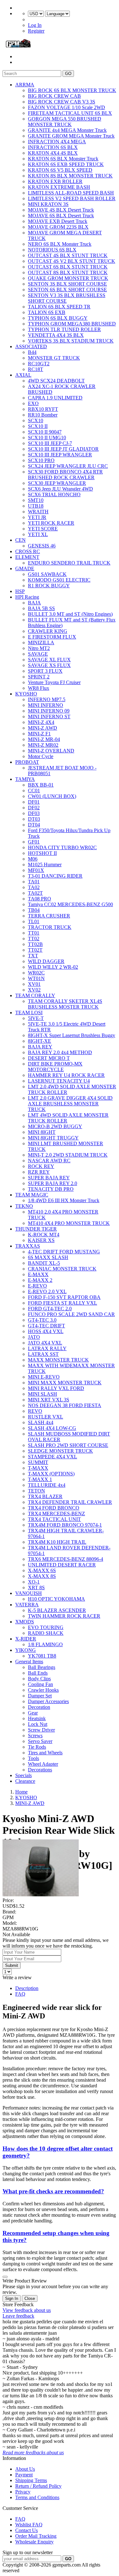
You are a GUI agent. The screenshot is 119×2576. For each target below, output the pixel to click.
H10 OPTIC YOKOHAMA (56, 1599)
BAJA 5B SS (41, 608)
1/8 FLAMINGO (45, 1644)
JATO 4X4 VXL (45, 1343)
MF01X (36, 870)
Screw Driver (41, 1730)
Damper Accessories (48, 1701)
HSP (20, 591)
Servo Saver (40, 1741)
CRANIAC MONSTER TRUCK (62, 1269)
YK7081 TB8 (42, 1656)
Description (27, 1988)
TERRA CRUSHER (49, 916)
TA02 (34, 887)
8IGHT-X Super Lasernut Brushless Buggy (72, 1035)
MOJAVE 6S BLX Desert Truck (61, 216)
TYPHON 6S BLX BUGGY (58, 318)
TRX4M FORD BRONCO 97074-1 (65, 1525)
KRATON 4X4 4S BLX (53, 153)
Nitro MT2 (39, 648)
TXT (33, 956)
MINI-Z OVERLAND (51, 751)
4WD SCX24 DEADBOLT (56, 381)
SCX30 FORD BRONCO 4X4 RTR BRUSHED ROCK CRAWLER (65, 475)
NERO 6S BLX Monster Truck (60, 244)
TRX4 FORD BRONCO (54, 1508)
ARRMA (25, 85)
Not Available (16, 1934)
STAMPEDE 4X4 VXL (53, 1457)
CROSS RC (28, 551)
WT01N (36, 978)
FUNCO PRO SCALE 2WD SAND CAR (71, 1314)
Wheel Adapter (43, 1764)
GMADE (25, 568)
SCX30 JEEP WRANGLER (57, 483)
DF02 (34, 808)
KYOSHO (26, 694)
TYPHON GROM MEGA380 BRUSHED (72, 324)
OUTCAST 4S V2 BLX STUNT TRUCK (72, 261)
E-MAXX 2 (40, 1280)
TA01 (34, 882)
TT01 (34, 933)
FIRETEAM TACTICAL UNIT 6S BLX (70, 113)
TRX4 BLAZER (45, 1496)
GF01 (34, 842)
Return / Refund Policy (38, 2486)
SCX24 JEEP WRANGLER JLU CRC (68, 466)
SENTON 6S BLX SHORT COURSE (67, 290)
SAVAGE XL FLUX (49, 660)
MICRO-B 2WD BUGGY (55, 1126)
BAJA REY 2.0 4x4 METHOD (60, 1052)
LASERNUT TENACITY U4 (59, 1081)
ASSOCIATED (31, 346)
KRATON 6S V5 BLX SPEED (60, 170)
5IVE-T (36, 1018)
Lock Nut (38, 1724)
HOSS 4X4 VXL (46, 1331)
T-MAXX (38, 1468)
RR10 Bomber (43, 415)
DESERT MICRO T (49, 1058)
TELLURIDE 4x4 (47, 1485)
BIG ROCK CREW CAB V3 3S (62, 102)
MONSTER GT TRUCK (54, 358)
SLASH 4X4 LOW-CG (52, 1428)
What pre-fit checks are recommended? (53, 2191)
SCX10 (36, 420)
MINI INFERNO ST (49, 717)
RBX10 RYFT (43, 409)
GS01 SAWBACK (47, 574)
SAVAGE (38, 654)
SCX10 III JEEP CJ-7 (50, 443)
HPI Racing (27, 597)
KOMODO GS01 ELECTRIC (59, 580)
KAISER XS (41, 1240)
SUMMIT (38, 1462)
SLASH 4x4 (41, 1422)
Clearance (25, 1781)
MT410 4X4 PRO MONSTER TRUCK (69, 1223)
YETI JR (37, 517)
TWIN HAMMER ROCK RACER (64, 1616)
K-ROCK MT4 (44, 1235)
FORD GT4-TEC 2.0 (50, 1309)
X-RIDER (26, 1639)
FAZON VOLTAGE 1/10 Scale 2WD (66, 107)
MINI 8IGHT (42, 1132)
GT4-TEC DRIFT (46, 1326)
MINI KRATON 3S (48, 204)
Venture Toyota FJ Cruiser (54, 682)
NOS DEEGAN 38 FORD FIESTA (65, 1405)
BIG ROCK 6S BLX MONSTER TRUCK (72, 90)
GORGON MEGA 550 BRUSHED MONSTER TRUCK (65, 122)
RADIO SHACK (46, 1633)
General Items (29, 1662)
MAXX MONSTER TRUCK (58, 1360)
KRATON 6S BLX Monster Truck (63, 159)
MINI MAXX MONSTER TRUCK (65, 1383)
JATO (34, 1337)
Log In (35, 25)
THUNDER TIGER (36, 1229)
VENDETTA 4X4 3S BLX (56, 335)
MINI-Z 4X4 (41, 722)
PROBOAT (27, 762)
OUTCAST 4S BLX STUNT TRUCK (68, 255)
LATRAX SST (43, 1354)
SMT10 (36, 500)
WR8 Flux (39, 688)
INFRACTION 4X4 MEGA (57, 142)
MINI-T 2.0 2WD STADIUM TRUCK (68, 1155)
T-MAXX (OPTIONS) (51, 1474)
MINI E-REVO (44, 1377)
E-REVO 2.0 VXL (47, 1291)
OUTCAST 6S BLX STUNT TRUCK (68, 267)
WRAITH (38, 512)
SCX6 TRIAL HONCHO (54, 494)
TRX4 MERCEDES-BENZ (56, 1513)
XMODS (25, 1622)
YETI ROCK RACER (51, 523)
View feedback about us (27, 2310)
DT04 (34, 825)
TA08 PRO (40, 899)
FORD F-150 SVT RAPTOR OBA (64, 1297)
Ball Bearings (42, 1667)
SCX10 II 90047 (45, 432)
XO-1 (34, 1582)
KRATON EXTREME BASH (59, 187)
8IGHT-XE (40, 1041)
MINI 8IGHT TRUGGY (53, 1138)
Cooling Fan (40, 1684)
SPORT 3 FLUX (45, 671)
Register (36, 31)
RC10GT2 (39, 364)
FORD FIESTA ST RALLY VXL (63, 1303)
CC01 (34, 791)
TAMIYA (25, 779)
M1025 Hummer (45, 865)
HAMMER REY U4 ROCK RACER (66, 1075)
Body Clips (39, 1679)
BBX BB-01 (41, 785)
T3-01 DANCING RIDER (55, 876)
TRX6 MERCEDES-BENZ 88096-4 (66, 1559)
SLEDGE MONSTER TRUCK (60, 1451)
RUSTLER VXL (46, 1417)
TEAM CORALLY (35, 995)
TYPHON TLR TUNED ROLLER (64, 329)
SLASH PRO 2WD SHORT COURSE (68, 1445)
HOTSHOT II (42, 853)
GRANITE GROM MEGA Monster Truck (71, 136)
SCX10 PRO (41, 460)
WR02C (36, 973)
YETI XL (38, 534)
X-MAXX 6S (42, 1570)
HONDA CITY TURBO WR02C (62, 847)
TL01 (34, 921)
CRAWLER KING (48, 631)
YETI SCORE (43, 529)
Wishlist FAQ (29, 2525)
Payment (24, 2475)
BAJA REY (40, 1047)
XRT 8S (36, 1588)
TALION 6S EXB (47, 312)
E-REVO (37, 1286)
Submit (12, 1965)
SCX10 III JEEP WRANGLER (60, 455)
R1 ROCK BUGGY (49, 586)
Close (30, 2298)
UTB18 (36, 506)
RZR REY (39, 1172)
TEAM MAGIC (32, 1195)
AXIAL (23, 375)
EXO (33, 403)
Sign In (12, 2298)
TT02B (35, 944)
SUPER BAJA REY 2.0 (53, 1183)
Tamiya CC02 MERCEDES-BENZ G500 (70, 904)
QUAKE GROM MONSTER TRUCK (68, 278)
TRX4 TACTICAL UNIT (54, 1519)
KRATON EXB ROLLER (55, 181)
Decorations (40, 1770)
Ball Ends (38, 1673)
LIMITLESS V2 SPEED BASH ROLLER (72, 198)
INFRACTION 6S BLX (53, 147)
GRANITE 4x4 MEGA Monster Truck (67, 130)
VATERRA (27, 1605)
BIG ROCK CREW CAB (54, 96)
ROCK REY (41, 1166)
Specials (23, 1775)
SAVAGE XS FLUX (49, 665)
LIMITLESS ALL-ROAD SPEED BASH (71, 193)
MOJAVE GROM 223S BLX (58, 227)
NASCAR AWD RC (49, 1161)
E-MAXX (38, 1274)
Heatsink (37, 1718)
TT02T (35, 950)
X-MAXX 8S (42, 1576)
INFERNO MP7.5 (47, 699)
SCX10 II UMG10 (47, 438)
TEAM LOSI (29, 1013)
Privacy (23, 2492)
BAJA (34, 603)
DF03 (34, 813)
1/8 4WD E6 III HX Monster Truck (64, 1200)
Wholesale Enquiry (34, 2542)
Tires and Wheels (45, 1753)
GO (68, 74)
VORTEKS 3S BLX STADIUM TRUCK (71, 341)
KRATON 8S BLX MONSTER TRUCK (70, 176)
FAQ (20, 1994)
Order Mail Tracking (36, 2536)
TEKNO (24, 1206)
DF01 (34, 802)
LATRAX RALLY (47, 1348)
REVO (35, 1411)
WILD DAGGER (46, 961)
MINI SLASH (43, 1394)
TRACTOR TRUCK (50, 927)
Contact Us (26, 2530)
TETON (36, 1491)
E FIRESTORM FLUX (52, 637)
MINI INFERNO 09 (49, 711)
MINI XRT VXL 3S (49, 1400)
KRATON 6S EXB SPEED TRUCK (66, 164)
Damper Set (40, 1696)
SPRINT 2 (39, 677)
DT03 (34, 819)
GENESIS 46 (42, 546)
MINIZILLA (41, 642)
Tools (33, 1758)
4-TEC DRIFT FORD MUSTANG (64, 1252)
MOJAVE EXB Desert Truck (58, 221)
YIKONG (26, 1650)
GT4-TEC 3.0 (42, 1320)
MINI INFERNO (46, 705)
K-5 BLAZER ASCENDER (57, 1610)
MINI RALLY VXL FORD (56, 1388)
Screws (35, 1736)
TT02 (34, 939)
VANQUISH (29, 1593)
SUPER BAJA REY (49, 1178)
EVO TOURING (46, 1627)
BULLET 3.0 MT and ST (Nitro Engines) (70, 614)
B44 (32, 352)
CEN (20, 540)
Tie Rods (37, 1747)
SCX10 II (38, 426)
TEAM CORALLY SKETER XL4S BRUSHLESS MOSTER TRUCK (65, 1004)
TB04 (34, 910)
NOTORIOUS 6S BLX (52, 250)
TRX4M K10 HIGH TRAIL (57, 1542)
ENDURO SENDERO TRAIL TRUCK (69, 563)
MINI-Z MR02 (43, 745)
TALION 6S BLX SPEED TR (59, 307)
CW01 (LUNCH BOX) (52, 796)
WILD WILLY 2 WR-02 (53, 967)
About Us (25, 2469)
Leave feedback (18, 2316)
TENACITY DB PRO (51, 1189)
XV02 (34, 990)
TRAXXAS (28, 1246)
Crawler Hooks (43, 1690)
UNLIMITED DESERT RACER (62, 1565)
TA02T (35, 893)
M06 (33, 859)
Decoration (39, 1707)
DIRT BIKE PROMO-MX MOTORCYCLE (55, 1067)
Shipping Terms (31, 2480)
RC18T (36, 369)
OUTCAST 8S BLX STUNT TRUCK (68, 272)
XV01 (34, 984)
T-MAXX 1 (40, 1479)
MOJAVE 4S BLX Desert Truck (61, 210)
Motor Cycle (41, 756)
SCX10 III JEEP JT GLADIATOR (63, 449)
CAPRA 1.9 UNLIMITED (55, 398)
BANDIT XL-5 (44, 1263)
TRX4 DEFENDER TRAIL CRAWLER (70, 1502)
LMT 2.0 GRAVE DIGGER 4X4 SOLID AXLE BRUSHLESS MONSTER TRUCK (70, 1104)
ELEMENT (27, 557)
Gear (33, 1713)
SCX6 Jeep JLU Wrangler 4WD (60, 489)
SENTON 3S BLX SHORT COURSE (67, 284)
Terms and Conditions (37, 2497)
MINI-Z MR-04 (44, 739)
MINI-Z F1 (39, 734)
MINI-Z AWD (43, 728)
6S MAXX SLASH (48, 1257)
